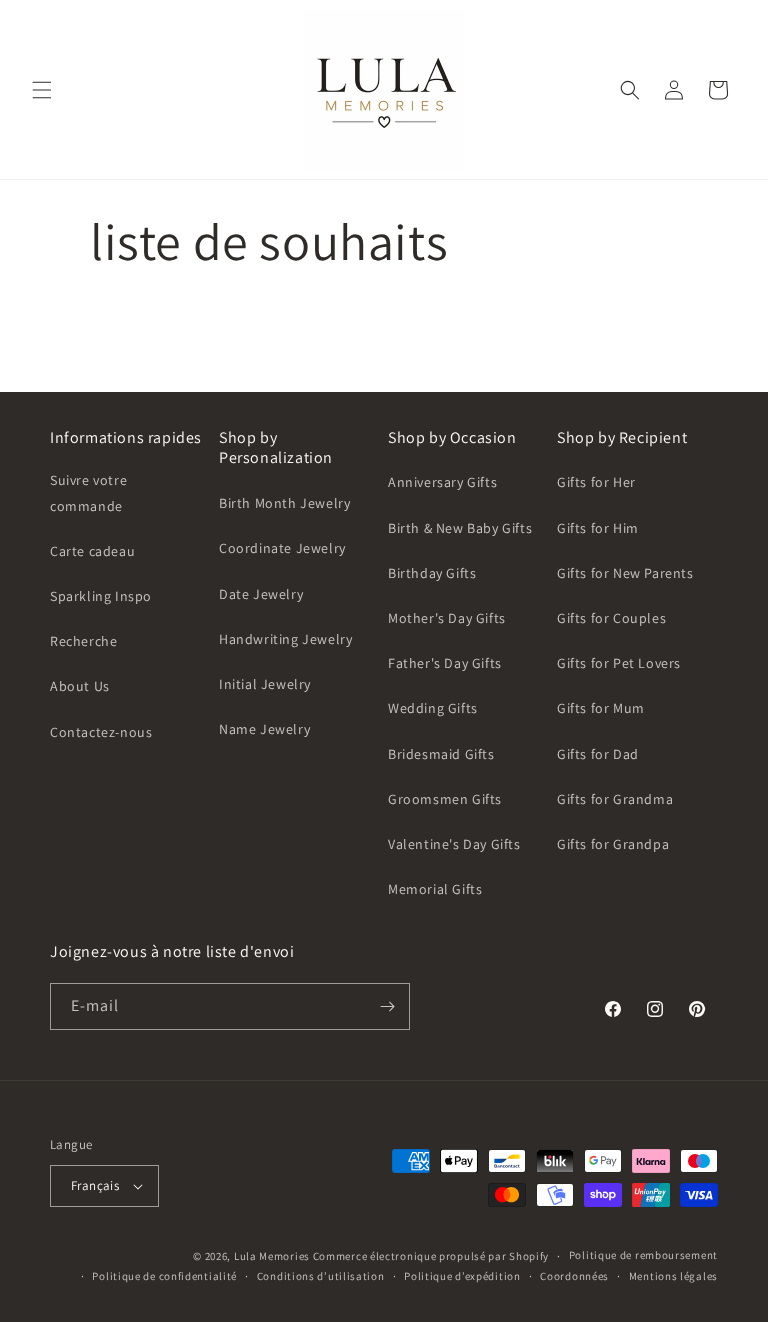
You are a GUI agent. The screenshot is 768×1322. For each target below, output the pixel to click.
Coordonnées (574, 1276)
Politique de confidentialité (164, 1276)
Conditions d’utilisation (321, 1276)
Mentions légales (673, 1276)
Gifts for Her (596, 482)
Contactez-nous (101, 732)
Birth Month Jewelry (284, 503)
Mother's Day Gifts (447, 618)
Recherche (83, 641)
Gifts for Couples (611, 618)
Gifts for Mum (601, 708)
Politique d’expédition (462, 1276)
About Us (80, 686)
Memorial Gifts (435, 889)
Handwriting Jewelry (285, 639)
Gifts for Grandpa (613, 844)
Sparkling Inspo (101, 596)
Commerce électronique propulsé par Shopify (431, 1256)
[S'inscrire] (387, 1006)
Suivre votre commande (88, 492)
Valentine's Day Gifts (454, 844)
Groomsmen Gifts (445, 799)
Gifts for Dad (598, 754)
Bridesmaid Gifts (441, 754)
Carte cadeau (92, 551)
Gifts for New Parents (625, 573)
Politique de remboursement (643, 1255)
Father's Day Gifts (445, 663)
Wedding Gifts (433, 708)
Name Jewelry (264, 729)
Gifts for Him (598, 528)
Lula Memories (272, 1256)
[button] (42, 90)
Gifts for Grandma (615, 799)
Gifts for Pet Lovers (619, 663)
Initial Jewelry (265, 684)
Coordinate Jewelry (282, 548)
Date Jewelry (261, 594)
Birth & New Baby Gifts (460, 528)
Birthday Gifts (432, 573)
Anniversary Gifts (442, 482)
